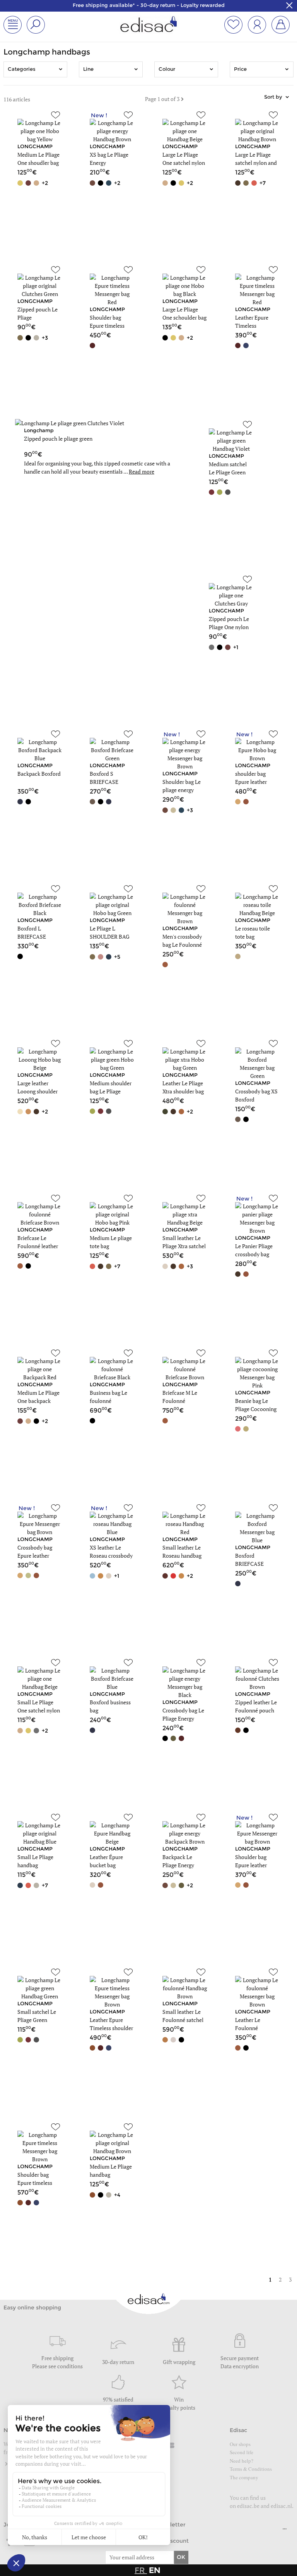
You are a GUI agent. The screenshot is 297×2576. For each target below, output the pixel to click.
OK (181, 2557)
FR (141, 2570)
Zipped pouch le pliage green (58, 439)
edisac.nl (281, 2506)
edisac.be (248, 2506)
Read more (142, 471)
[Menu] (285, 2531)
